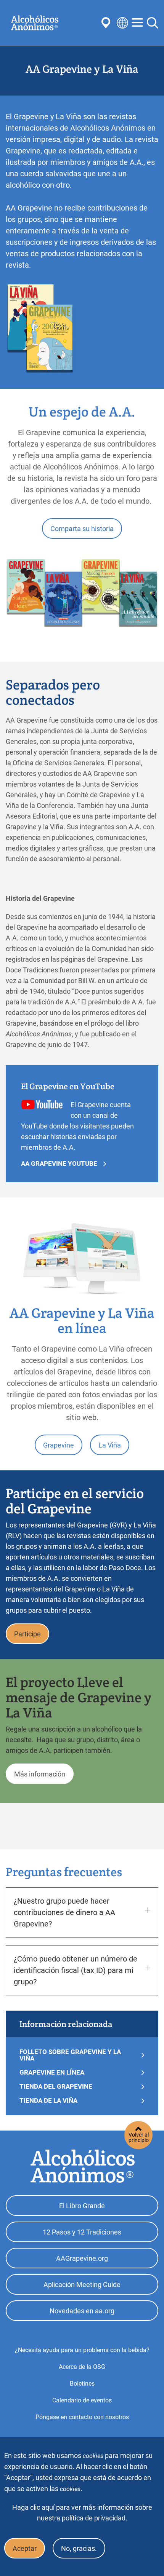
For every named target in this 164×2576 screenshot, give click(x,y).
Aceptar (25, 2548)
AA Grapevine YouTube (59, 1164)
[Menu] (137, 23)
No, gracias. (79, 2548)
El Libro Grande (82, 2206)
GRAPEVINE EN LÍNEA (52, 2072)
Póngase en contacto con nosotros (82, 2417)
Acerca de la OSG (82, 2367)
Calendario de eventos (82, 2400)
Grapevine (59, 1445)
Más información (40, 1774)
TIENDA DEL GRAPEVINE (56, 2087)
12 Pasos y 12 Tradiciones (82, 2232)
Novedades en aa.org (82, 2311)
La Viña (112, 1349)
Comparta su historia (82, 529)
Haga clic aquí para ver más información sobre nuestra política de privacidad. (82, 2513)
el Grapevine (55, 1349)
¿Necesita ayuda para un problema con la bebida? (82, 2350)
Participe (27, 1634)
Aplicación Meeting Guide (82, 2285)
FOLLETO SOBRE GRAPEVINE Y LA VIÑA (70, 2055)
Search (153, 23)
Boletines (82, 2384)
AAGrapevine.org (82, 2258)
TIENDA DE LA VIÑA (48, 2101)
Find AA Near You (107, 23)
